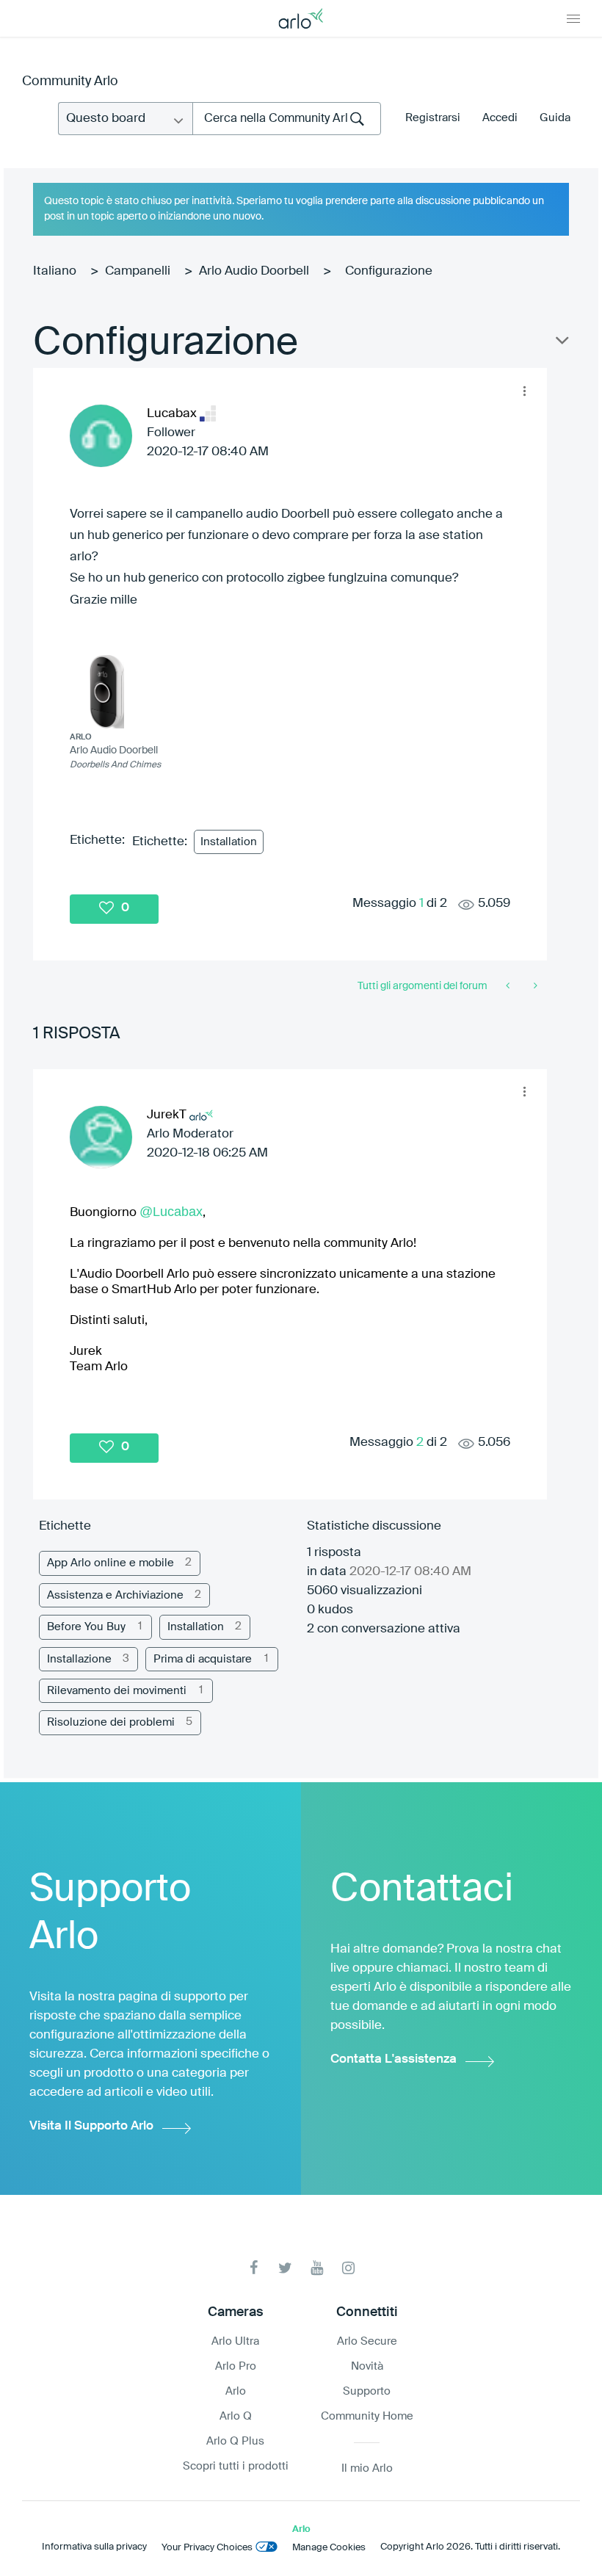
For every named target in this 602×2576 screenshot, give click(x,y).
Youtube (317, 2268)
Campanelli (138, 271)
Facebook (254, 2268)
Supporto (367, 2391)
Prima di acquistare (203, 1659)
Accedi (500, 118)
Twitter (285, 2268)
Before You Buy (86, 1627)
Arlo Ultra (235, 2341)
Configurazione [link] (389, 271)
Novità (367, 2366)
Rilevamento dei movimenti (117, 1691)
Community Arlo (70, 82)
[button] (524, 391)
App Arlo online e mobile (110, 1563)
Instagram (348, 2268)
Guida (555, 118)
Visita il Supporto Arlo (91, 2126)
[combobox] (287, 119)
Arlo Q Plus (235, 2441)
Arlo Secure (367, 2341)
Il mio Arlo (367, 2468)
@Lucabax (171, 1212)
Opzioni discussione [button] (561, 344)
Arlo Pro (236, 2366)
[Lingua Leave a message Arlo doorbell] (534, 986)
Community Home (367, 2416)
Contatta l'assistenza (394, 2059)
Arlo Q (236, 2416)
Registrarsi (433, 118)
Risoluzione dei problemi (111, 1722)
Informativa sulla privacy (94, 2547)
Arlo (236, 2391)
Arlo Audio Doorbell (254, 271)
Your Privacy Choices (207, 2548)
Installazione (79, 1659)
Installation (229, 842)
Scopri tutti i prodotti (236, 2466)
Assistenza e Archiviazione (115, 1595)
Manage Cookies (329, 2548)
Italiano (55, 271)
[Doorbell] (509, 986)
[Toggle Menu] (573, 18)
